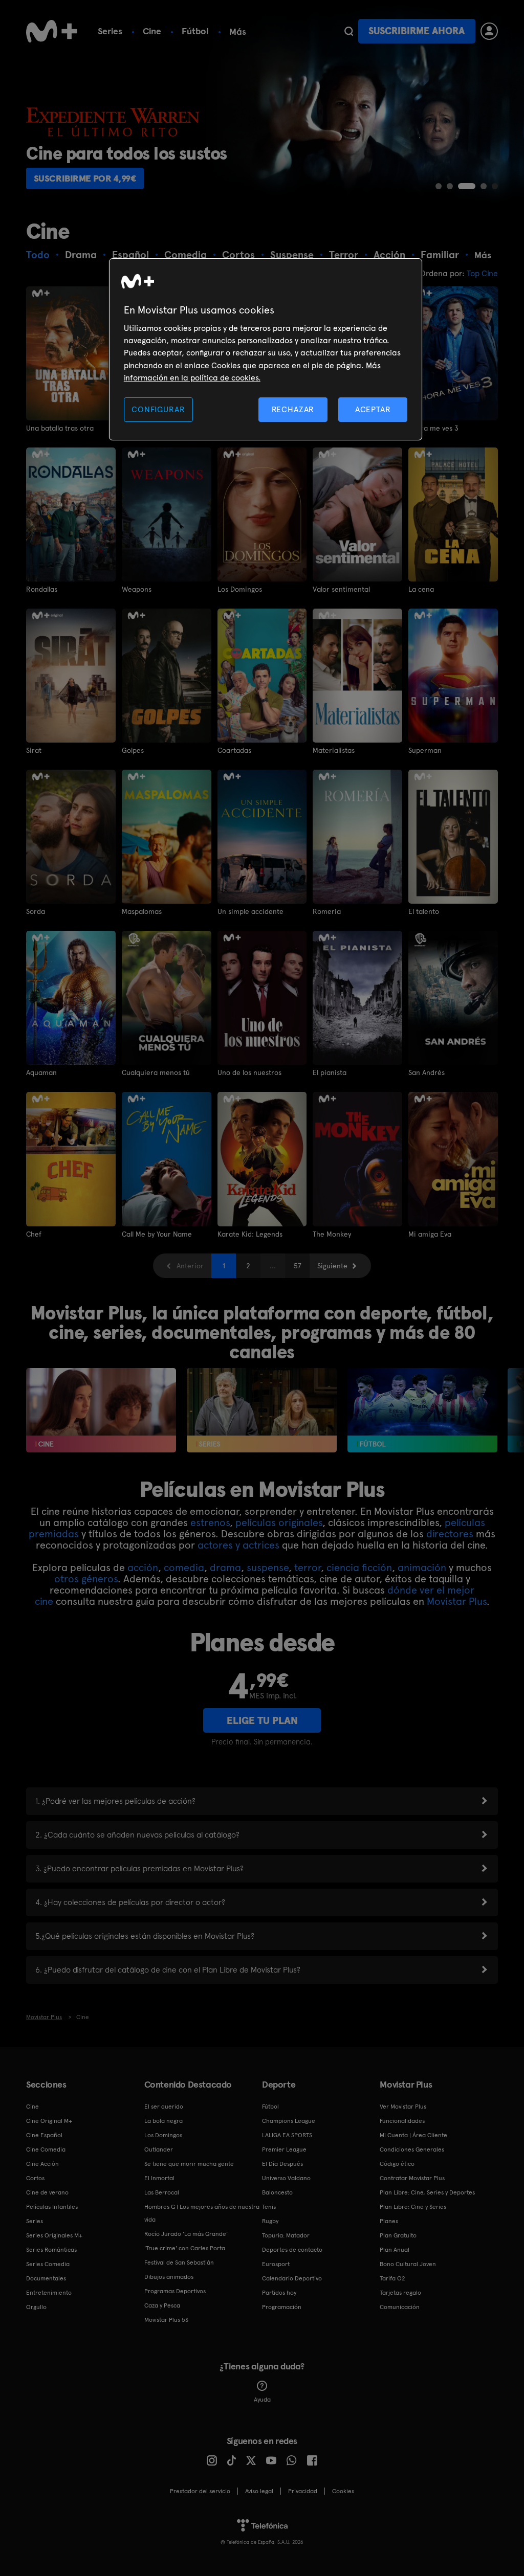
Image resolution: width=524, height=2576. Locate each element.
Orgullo (36, 2307)
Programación (282, 2307)
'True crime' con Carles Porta (185, 2248)
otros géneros (86, 1579)
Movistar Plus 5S (166, 2320)
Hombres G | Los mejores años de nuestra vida (202, 2213)
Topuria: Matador (286, 2235)
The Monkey (332, 1234)
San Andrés (427, 1072)
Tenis (269, 2207)
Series (110, 31)
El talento (424, 911)
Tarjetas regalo (400, 2293)
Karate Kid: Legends (250, 1234)
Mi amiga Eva (430, 1234)
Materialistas (334, 750)
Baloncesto (277, 2192)
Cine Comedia (46, 2149)
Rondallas (42, 589)
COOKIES (343, 2491)
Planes (389, 2221)
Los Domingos (240, 589)
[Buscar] (349, 31)
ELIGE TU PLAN (262, 1720)
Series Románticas (51, 2250)
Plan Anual (395, 2250)
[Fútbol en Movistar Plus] (422, 1410)
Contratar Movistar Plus (412, 2178)
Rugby (270, 2221)
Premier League (284, 2149)
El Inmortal (159, 2178)
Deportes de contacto (292, 2250)
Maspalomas (142, 911)
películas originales (279, 1522)
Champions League (289, 2121)
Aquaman (41, 1072)
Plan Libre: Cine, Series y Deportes (427, 2192)
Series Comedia (48, 2264)
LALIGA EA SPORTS (287, 2135)
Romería (327, 911)
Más (238, 32)
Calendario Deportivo (292, 2278)
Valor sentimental (341, 589)
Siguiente (332, 1266)
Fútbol (195, 31)
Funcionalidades (402, 2121)
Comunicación (400, 2307)
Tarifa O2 (392, 2278)
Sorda (36, 911)
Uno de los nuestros (249, 1072)
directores (450, 1534)
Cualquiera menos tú (156, 1072)
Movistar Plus (457, 1601)
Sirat (34, 750)
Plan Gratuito (398, 2235)
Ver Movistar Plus (403, 2107)
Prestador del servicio (200, 2491)
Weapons (137, 589)
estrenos (210, 1522)
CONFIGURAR (158, 409)
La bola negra (163, 2121)
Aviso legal (259, 2491)
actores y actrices (238, 1545)
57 (298, 1266)
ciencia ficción (359, 1567)
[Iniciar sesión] (489, 31)
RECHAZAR (293, 409)
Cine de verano (47, 2192)
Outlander (159, 2149)
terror (308, 1567)
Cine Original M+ (49, 2121)
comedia (184, 1567)
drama (225, 1567)
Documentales (46, 2278)
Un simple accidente (250, 911)
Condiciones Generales (412, 2149)
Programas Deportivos (175, 2291)
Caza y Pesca (162, 2305)
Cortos (35, 2178)
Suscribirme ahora (417, 31)
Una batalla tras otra (60, 428)
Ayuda (262, 2400)
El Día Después (282, 2164)
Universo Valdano (286, 2178)
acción (143, 1567)
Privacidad (303, 2491)
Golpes (133, 750)
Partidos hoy (279, 2293)
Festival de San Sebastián (179, 2263)
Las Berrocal (162, 2192)
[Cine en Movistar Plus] (101, 1410)
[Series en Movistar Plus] (262, 1410)
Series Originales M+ (54, 2235)
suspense (268, 1567)
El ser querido (164, 2107)
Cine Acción (42, 2164)
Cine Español (44, 2135)
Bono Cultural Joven (408, 2264)
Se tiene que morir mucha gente (189, 2164)
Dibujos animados (169, 2277)
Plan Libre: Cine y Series (413, 2207)
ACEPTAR (373, 409)
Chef (34, 1234)
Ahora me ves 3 (433, 428)
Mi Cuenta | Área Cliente (413, 2135)
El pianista (330, 1072)
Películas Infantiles (52, 2207)
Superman (425, 750)
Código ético (397, 2164)
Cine (152, 31)
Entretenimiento (49, 2293)
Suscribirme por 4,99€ (85, 178)
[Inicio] (52, 31)
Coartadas (234, 750)
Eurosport (276, 2264)
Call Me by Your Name (157, 1234)
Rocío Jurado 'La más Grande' (186, 2234)
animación (422, 1567)
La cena (421, 589)
